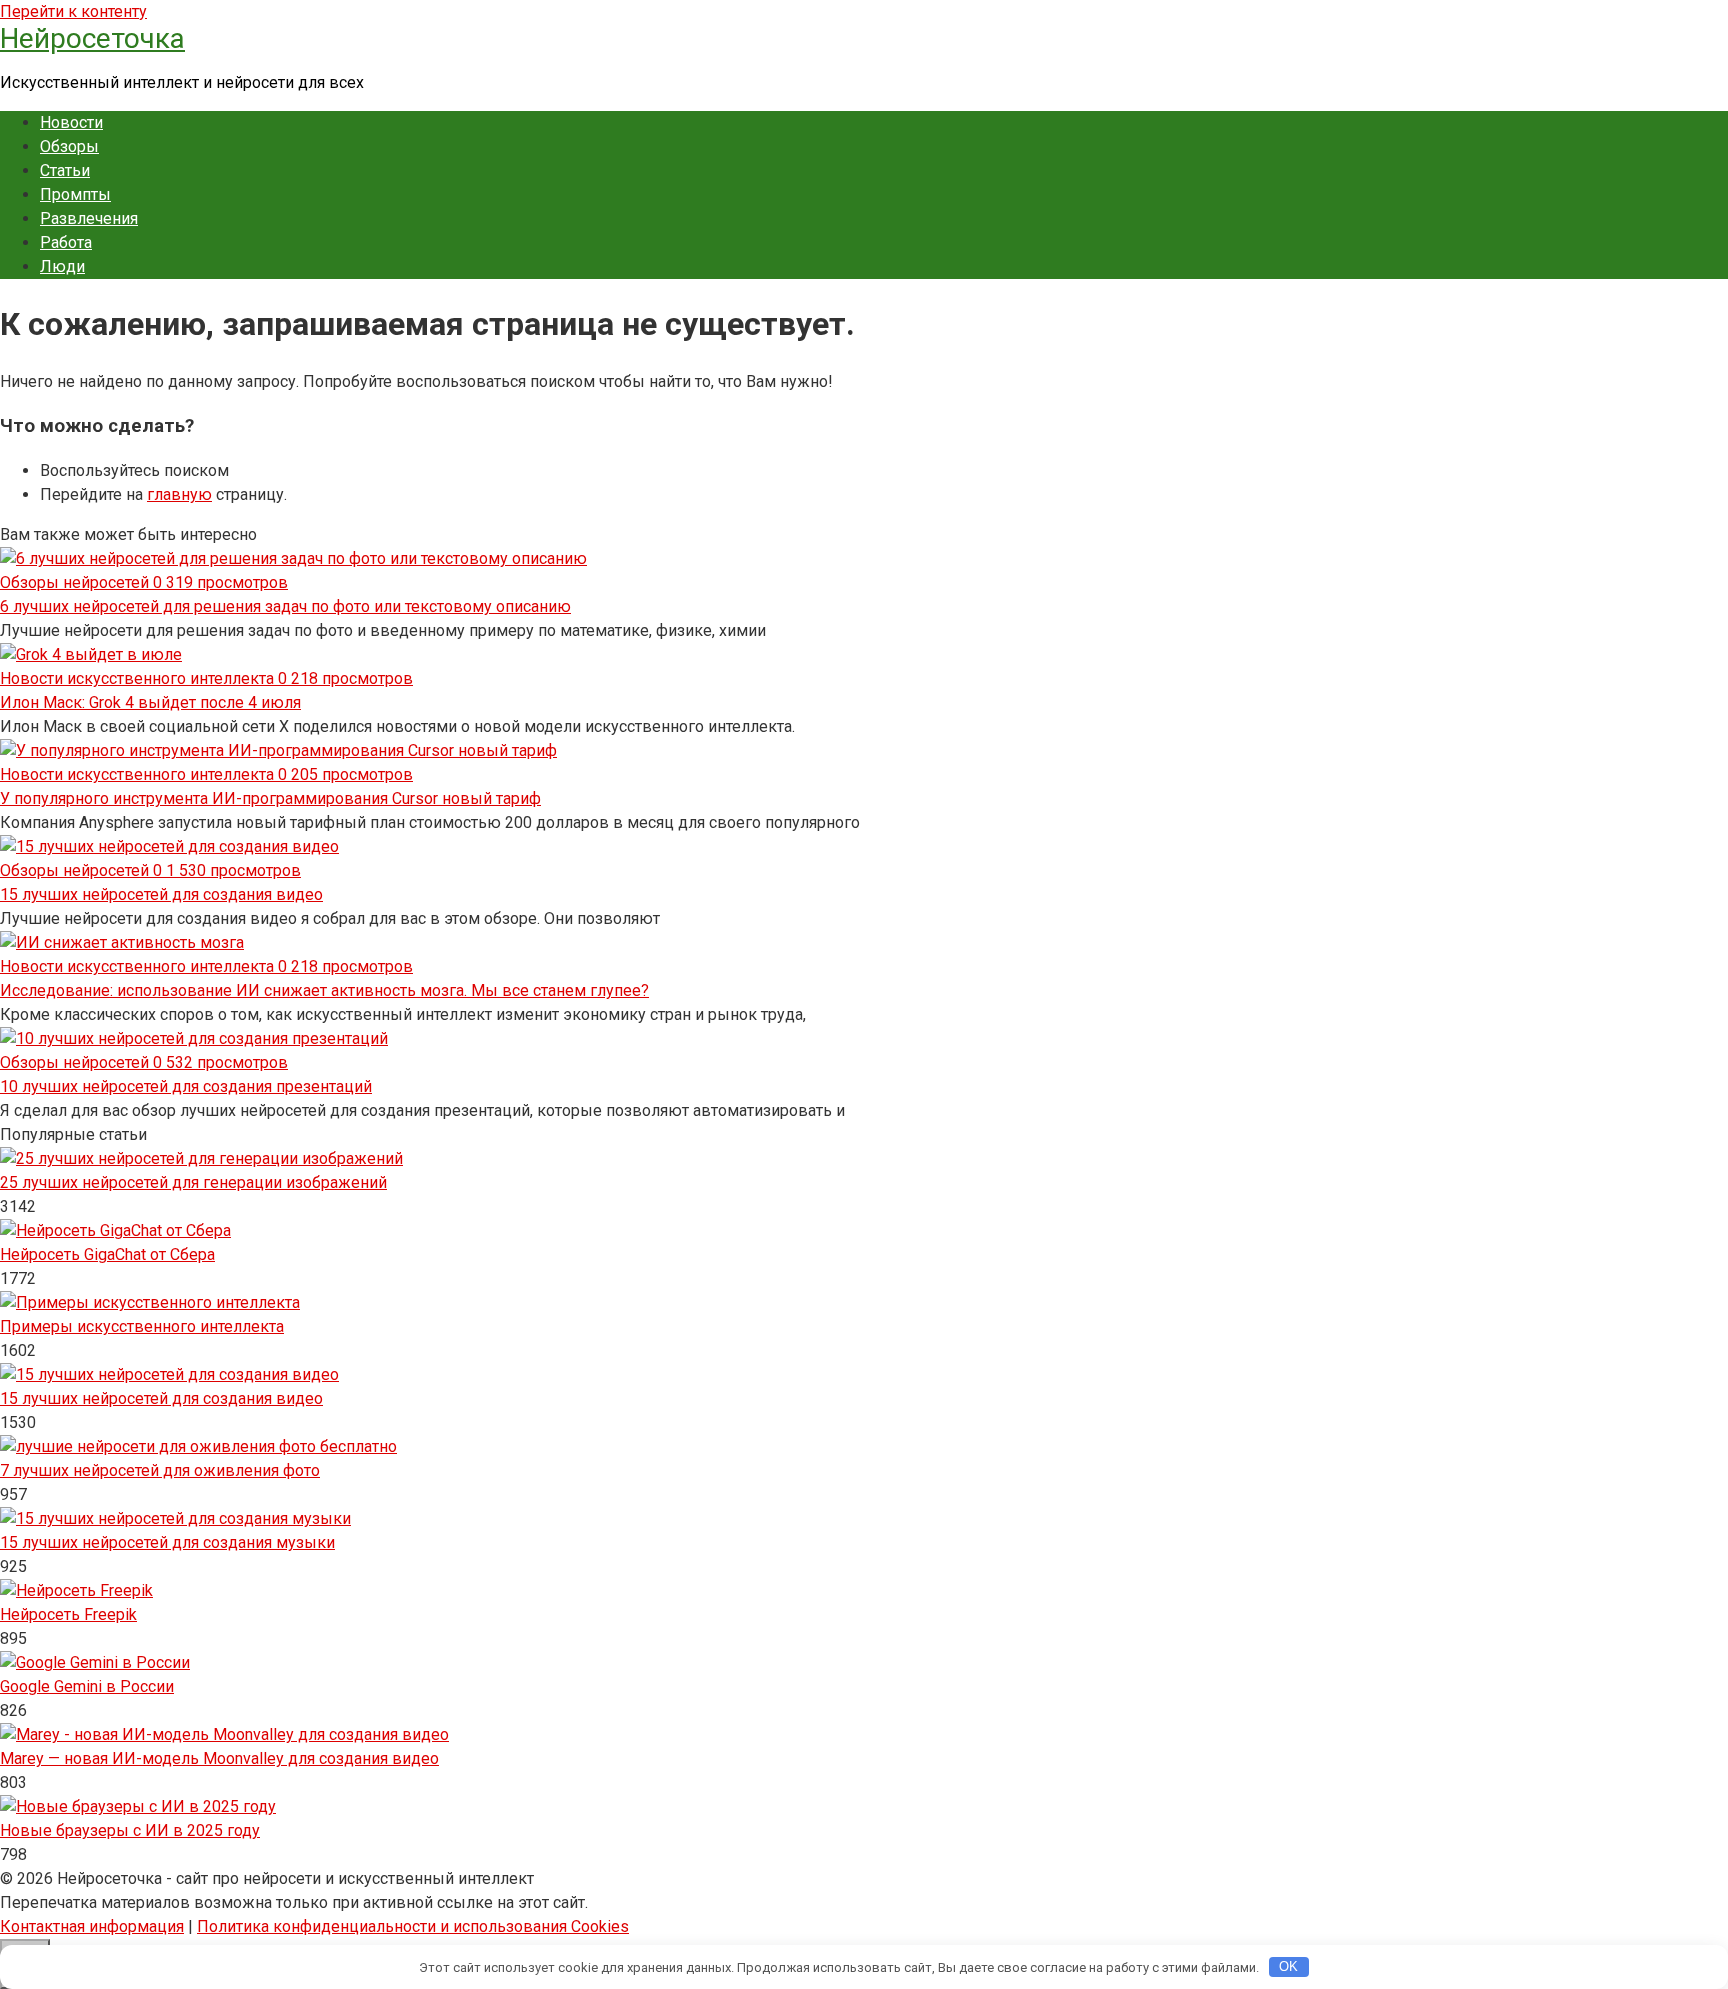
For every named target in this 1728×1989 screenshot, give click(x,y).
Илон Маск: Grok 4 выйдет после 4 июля (150, 702)
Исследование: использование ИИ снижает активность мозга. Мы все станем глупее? (324, 990)
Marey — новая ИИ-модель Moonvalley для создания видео (219, 1758)
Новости (71, 122)
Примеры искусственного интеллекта (142, 1326)
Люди (62, 266)
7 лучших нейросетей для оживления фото (160, 1470)
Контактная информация (92, 1926)
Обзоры (69, 146)
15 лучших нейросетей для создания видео (161, 894)
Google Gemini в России (87, 1686)
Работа (66, 242)
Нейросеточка (92, 38)
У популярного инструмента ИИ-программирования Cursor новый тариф (270, 798)
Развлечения (89, 218)
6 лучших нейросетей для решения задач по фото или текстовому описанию (285, 606)
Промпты (75, 194)
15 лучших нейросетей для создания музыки (167, 1542)
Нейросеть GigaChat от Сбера (107, 1254)
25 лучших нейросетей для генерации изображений (193, 1182)
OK (1288, 1966)
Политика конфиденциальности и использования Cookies (413, 1926)
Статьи (65, 170)
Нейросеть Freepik (68, 1614)
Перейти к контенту (73, 11)
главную (179, 494)
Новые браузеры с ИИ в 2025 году (130, 1830)
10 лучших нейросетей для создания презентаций (186, 1086)
